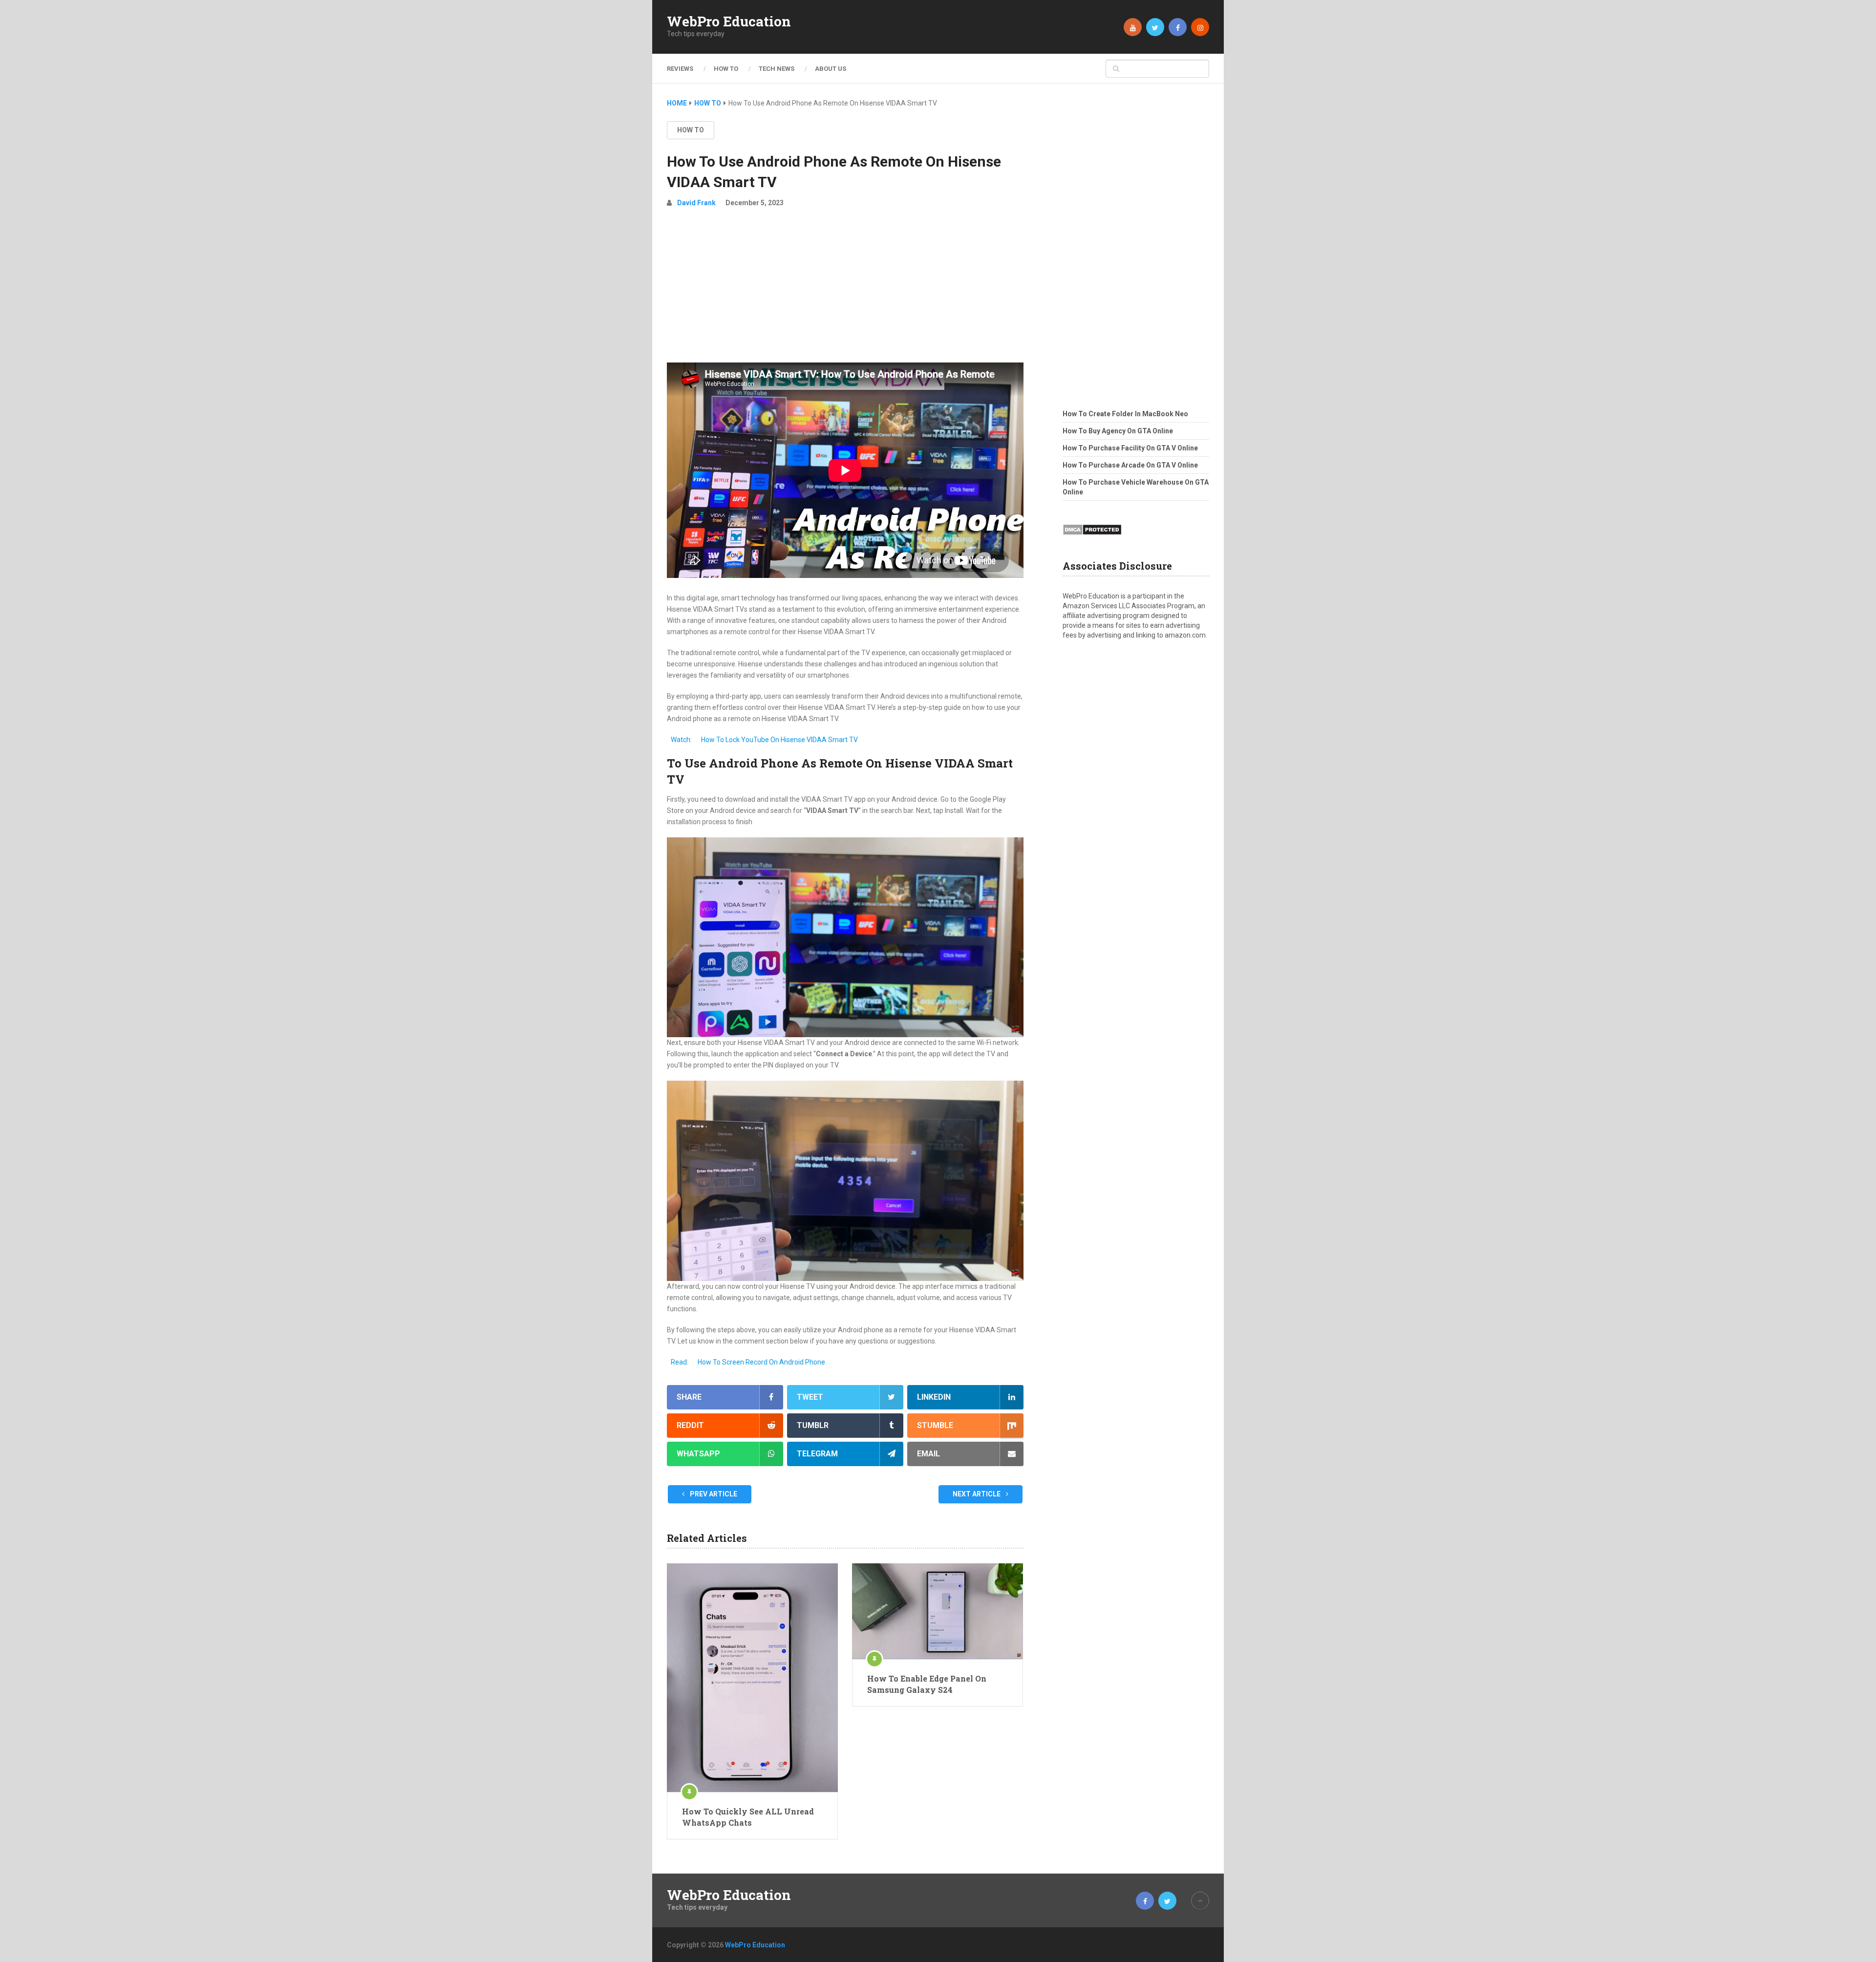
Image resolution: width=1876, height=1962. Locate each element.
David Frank (696, 203)
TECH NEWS (777, 69)
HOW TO (726, 69)
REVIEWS (680, 69)
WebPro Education (729, 21)
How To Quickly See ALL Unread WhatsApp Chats (748, 1817)
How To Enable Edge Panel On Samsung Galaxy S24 (927, 1684)
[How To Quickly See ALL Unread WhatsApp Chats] (752, 1678)
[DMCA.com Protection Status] (1092, 538)
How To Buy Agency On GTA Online (1118, 431)
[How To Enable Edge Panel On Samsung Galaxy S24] (938, 1611)
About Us (831, 69)
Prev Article (713, 1494)
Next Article (977, 1494)
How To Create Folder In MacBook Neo (1125, 414)
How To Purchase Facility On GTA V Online (1130, 448)
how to (691, 130)
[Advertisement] (845, 289)
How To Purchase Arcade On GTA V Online (1130, 465)
